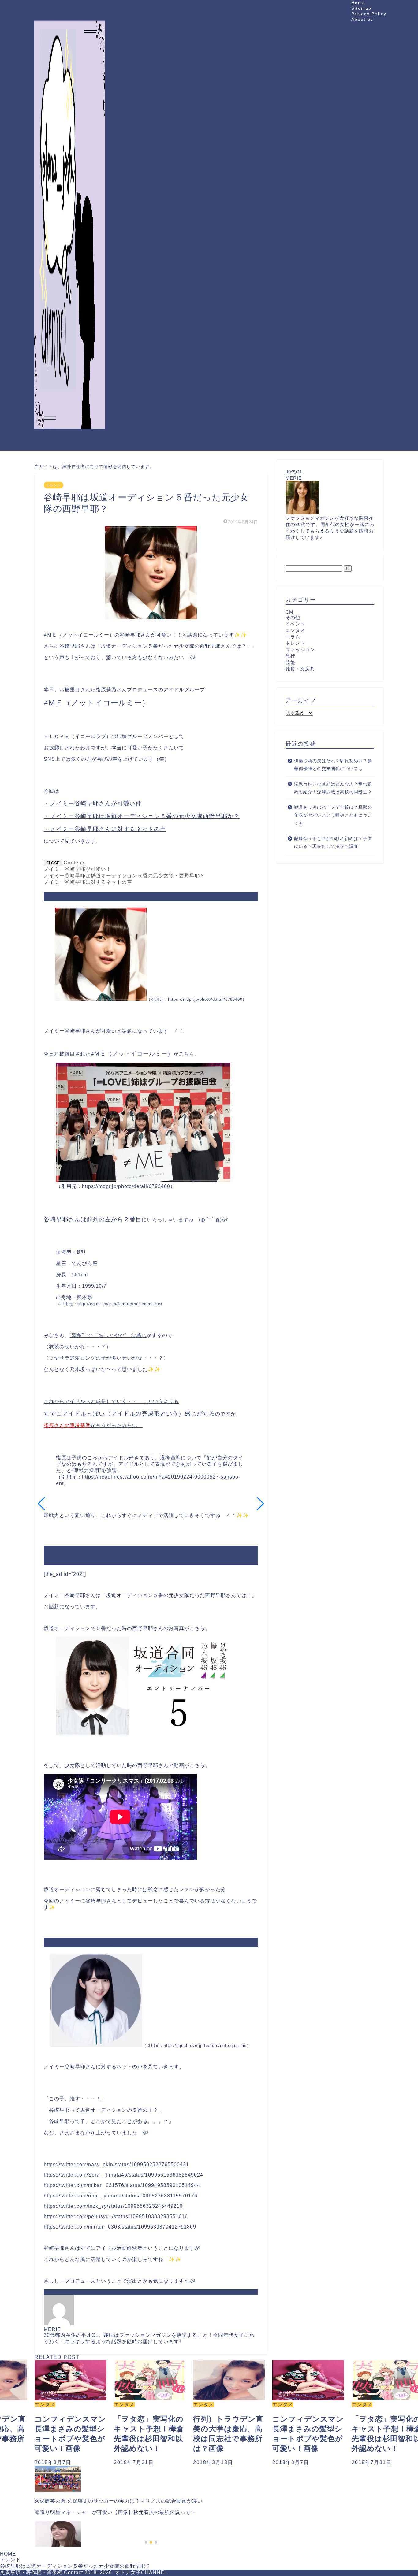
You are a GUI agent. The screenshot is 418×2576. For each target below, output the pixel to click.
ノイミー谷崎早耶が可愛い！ (78, 869)
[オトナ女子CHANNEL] (70, 444)
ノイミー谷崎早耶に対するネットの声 (88, 882)
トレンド (54, 485)
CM (289, 612)
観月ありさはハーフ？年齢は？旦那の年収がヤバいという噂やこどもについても (333, 815)
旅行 (290, 656)
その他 (293, 617)
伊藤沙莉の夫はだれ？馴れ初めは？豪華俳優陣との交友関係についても (333, 765)
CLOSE (53, 863)
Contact (73, 2572)
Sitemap (361, 8)
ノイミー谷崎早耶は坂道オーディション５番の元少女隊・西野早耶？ (124, 876)
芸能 (290, 662)
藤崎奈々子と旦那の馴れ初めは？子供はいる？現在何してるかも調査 (333, 843)
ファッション (300, 650)
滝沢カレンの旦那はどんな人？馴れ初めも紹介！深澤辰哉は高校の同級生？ (333, 788)
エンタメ (295, 630)
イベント (295, 624)
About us (362, 19)
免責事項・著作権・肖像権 (31, 2572)
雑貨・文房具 (300, 669)
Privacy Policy (369, 14)
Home (358, 3)
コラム (293, 637)
